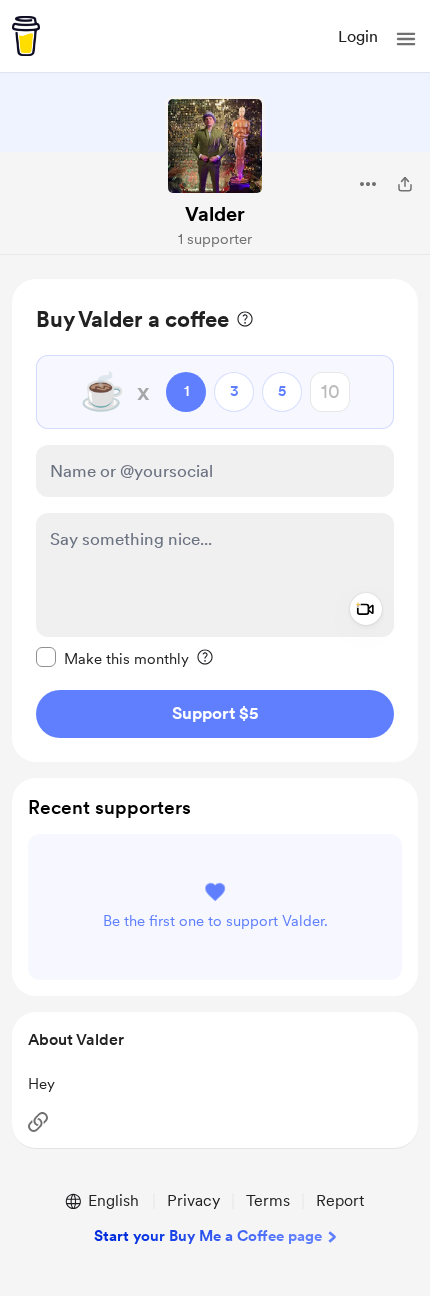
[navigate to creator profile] (215, 146)
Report (340, 1200)
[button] (406, 39)
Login (358, 36)
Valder (215, 214)
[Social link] (38, 1122)
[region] (215, 520)
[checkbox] (112, 658)
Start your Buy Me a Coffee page (208, 1236)
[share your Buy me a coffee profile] (405, 184)
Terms (268, 1200)
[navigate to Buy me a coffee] (26, 36)
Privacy (193, 1200)
